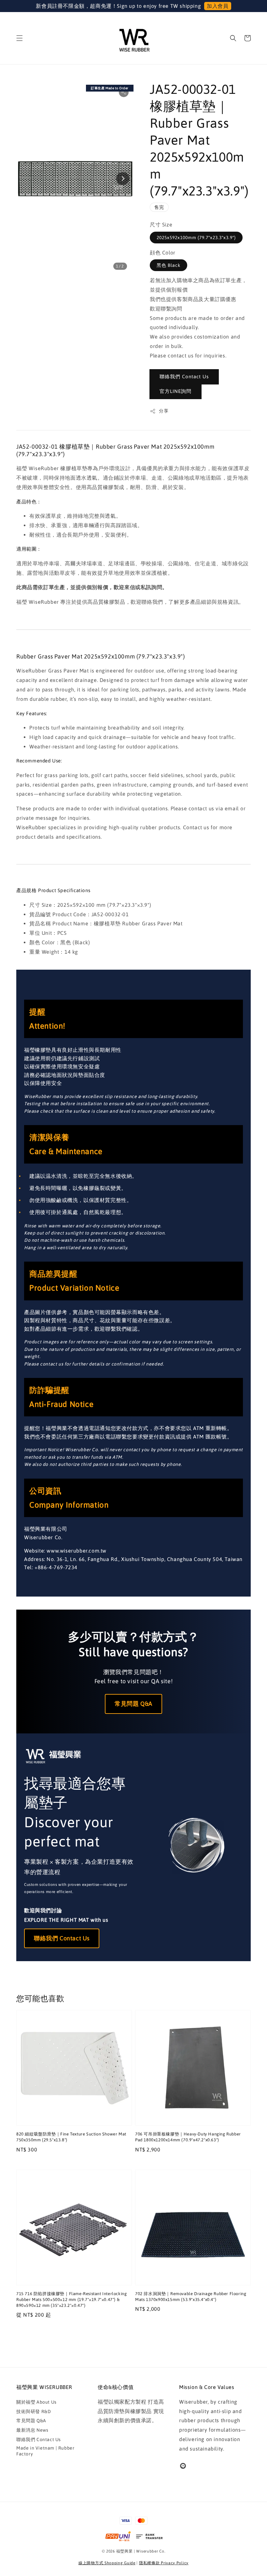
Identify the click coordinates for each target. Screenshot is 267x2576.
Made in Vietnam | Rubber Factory (45, 2451)
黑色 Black (169, 265)
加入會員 (218, 6)
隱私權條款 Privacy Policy (164, 2563)
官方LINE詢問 (176, 391)
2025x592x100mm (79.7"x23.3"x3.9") (196, 238)
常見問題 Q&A (133, 1704)
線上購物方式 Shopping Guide (107, 2563)
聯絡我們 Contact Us (184, 376)
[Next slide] (123, 179)
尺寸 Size (161, 224)
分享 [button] (164, 411)
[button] (20, 38)
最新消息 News (32, 2430)
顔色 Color (163, 253)
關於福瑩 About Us (36, 2402)
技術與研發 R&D (34, 2411)
